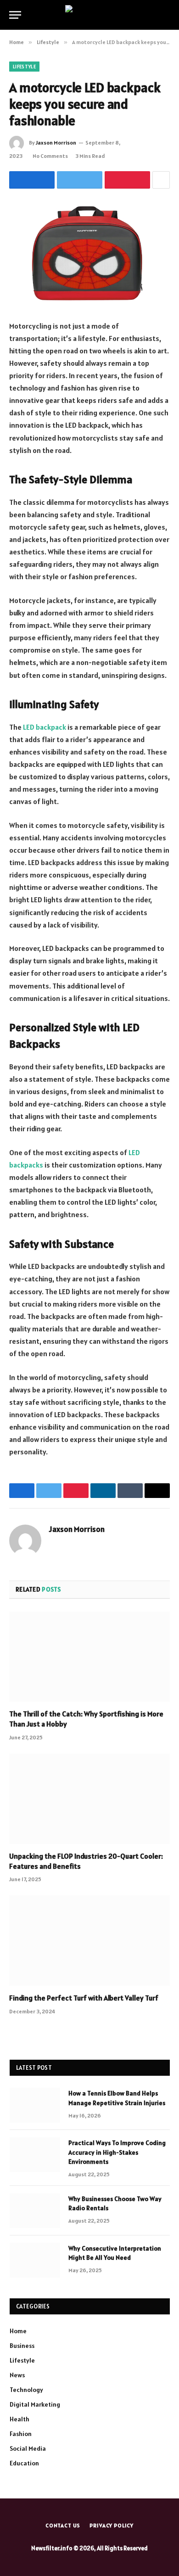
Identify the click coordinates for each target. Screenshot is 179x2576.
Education (24, 2463)
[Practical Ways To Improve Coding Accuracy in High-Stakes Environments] (35, 2155)
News (17, 2375)
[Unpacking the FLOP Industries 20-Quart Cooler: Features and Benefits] (89, 1799)
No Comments (50, 156)
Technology (26, 2390)
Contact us (63, 2525)
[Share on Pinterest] (127, 180)
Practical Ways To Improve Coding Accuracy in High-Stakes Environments (117, 2152)
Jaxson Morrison (56, 142)
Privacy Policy (112, 2525)
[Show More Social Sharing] (161, 180)
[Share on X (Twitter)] (80, 180)
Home (18, 2331)
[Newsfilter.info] (90, 15)
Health (20, 2419)
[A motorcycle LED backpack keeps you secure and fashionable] (89, 253)
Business (22, 2346)
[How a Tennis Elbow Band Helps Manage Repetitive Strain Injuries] (35, 2105)
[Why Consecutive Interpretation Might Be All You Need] (35, 2260)
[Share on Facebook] (32, 180)
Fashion (21, 2434)
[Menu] (15, 15)
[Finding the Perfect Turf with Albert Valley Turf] (89, 1941)
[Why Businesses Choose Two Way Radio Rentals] (35, 2211)
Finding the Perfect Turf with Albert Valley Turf (84, 1998)
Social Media (28, 2448)
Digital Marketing (35, 2404)
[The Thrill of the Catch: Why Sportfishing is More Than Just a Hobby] (89, 1657)
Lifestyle (24, 67)
